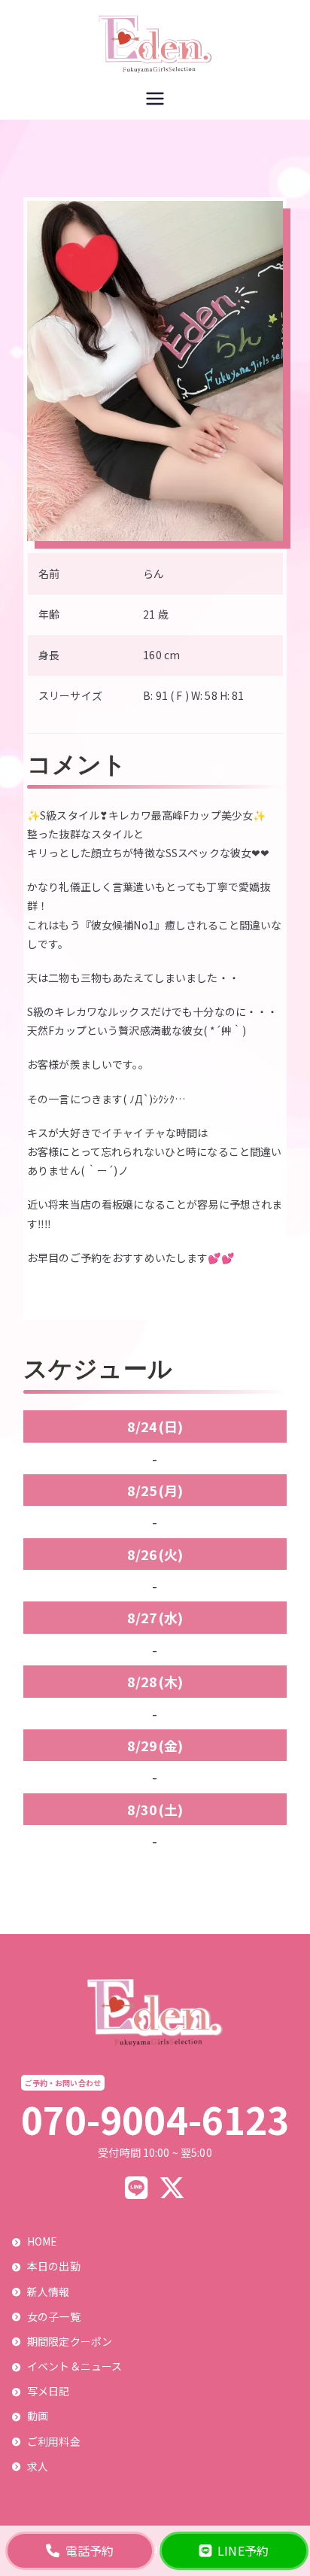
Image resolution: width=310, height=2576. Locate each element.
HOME (43, 2241)
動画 (38, 2416)
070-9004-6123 (155, 2119)
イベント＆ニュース (74, 2366)
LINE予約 (243, 2550)
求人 (38, 2466)
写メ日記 (49, 2391)
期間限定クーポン (70, 2341)
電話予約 (90, 2550)
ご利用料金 (54, 2441)
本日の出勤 (54, 2266)
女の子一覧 (54, 2316)
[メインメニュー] (155, 100)
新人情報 (49, 2292)
